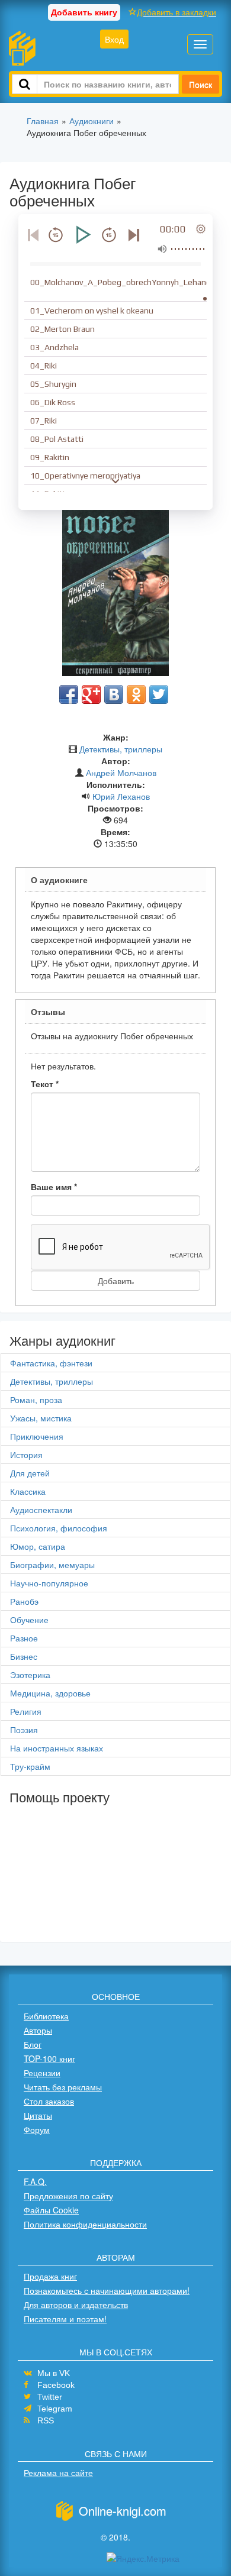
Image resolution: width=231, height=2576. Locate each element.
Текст (45, 1084)
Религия (26, 1711)
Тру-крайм (30, 1766)
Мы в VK (54, 2373)
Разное (24, 1638)
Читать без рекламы (63, 2087)
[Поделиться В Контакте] (114, 694)
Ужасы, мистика (41, 1418)
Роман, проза (36, 1399)
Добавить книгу (84, 12)
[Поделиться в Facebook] (69, 694)
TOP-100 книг (49, 2058)
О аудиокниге (59, 880)
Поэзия (24, 1730)
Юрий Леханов (121, 796)
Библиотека (46, 2016)
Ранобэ (24, 1601)
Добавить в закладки (177, 12)
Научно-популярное (49, 1583)
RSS (46, 2420)
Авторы (38, 2030)
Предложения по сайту (68, 2196)
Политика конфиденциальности (85, 2224)
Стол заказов (49, 2101)
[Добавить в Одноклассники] (136, 694)
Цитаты (38, 2115)
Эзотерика (30, 1675)
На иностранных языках (57, 1748)
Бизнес (24, 1656)
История (26, 1455)
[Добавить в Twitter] (159, 694)
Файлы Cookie (51, 2210)
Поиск (200, 84)
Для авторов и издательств (76, 2304)
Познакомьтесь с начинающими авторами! (107, 2290)
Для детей (30, 1473)
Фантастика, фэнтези (51, 1363)
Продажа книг (50, 2276)
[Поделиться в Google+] (91, 694)
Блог (33, 2044)
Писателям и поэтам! (65, 2319)
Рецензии (42, 2073)
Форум (37, 2129)
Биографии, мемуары (52, 1565)
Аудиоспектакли (41, 1510)
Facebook (56, 2385)
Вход (114, 39)
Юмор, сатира (38, 1546)
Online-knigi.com (123, 2511)
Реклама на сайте (58, 2472)
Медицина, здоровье (50, 1693)
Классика (28, 1491)
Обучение (29, 1620)
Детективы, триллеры (121, 749)
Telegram (55, 2409)
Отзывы (48, 1011)
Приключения (37, 1436)
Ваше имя (54, 1187)
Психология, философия (59, 1528)
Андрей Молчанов (121, 773)
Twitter (50, 2397)
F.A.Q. (35, 2181)
